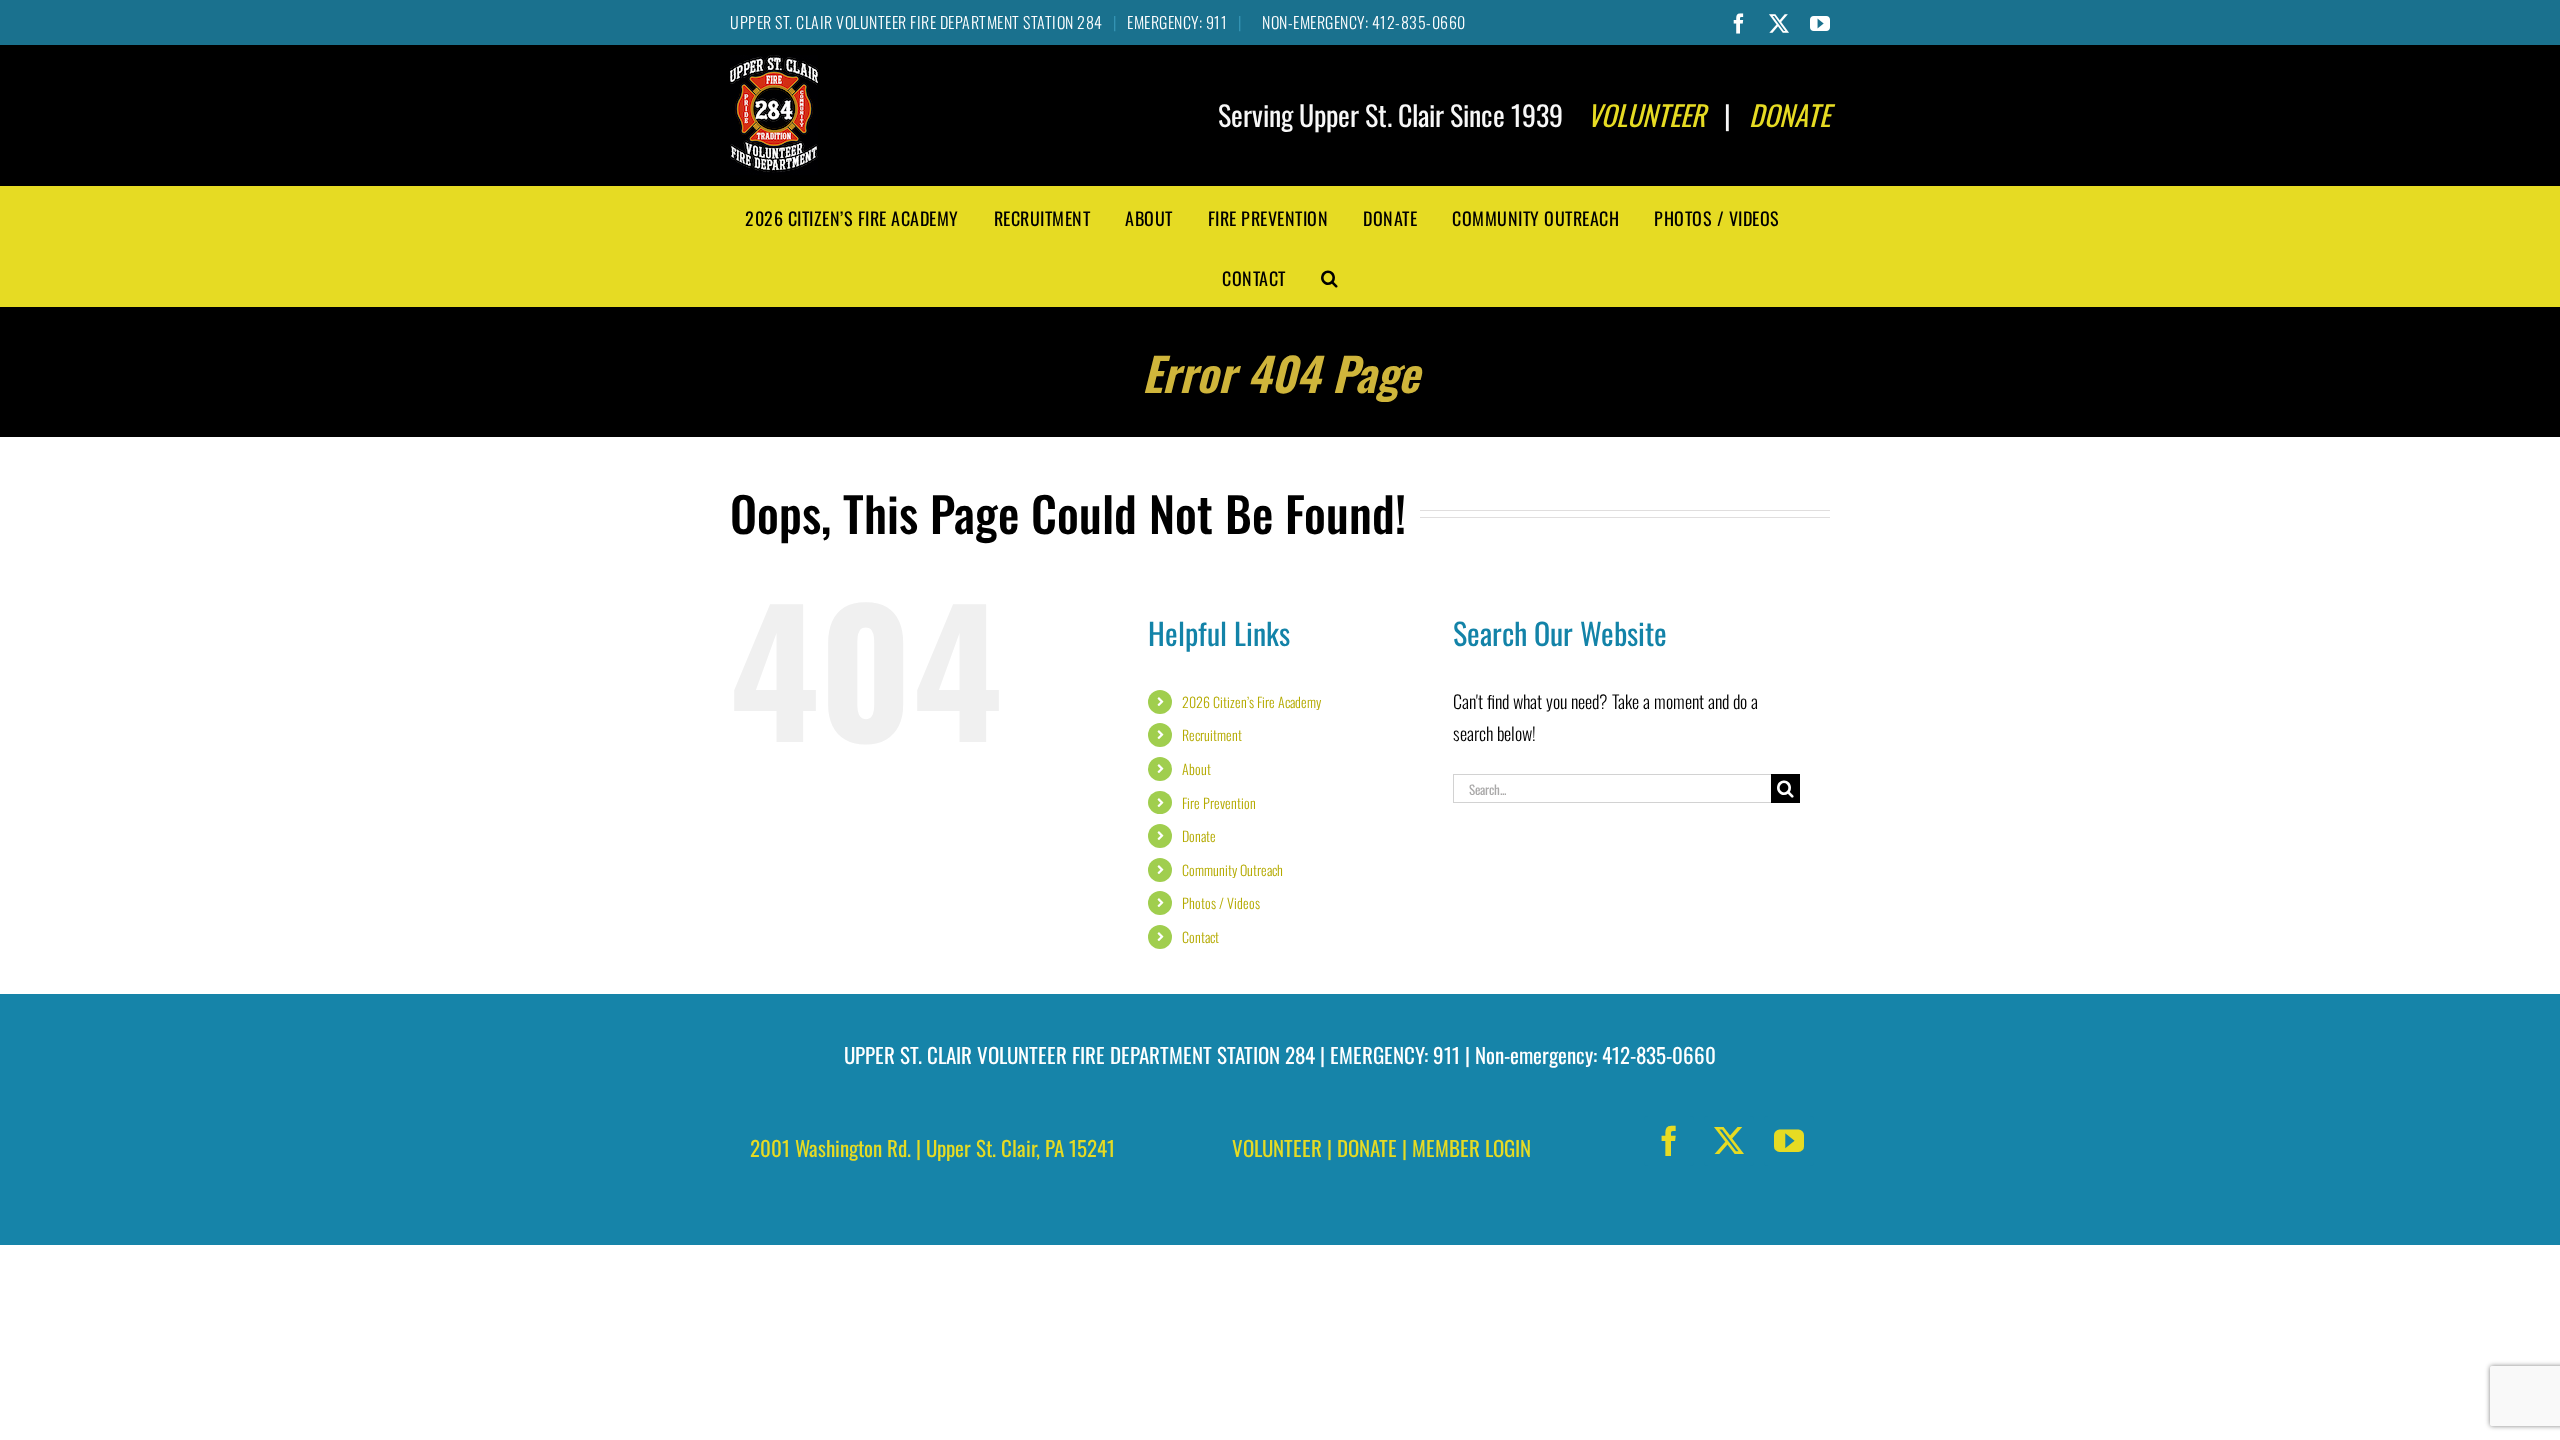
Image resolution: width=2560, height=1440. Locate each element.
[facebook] (1669, 1141)
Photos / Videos (1221, 902)
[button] (1330, 276)
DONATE (1367, 1147)
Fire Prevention (1219, 802)
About (1196, 768)
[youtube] (1789, 1141)
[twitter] (1729, 1141)
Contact (1200, 936)
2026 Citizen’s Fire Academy (1251, 701)
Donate (1199, 835)
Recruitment (1212, 734)
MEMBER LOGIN (1471, 1147)
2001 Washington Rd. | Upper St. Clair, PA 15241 (932, 1147)
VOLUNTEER (1277, 1147)
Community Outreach (1232, 869)
